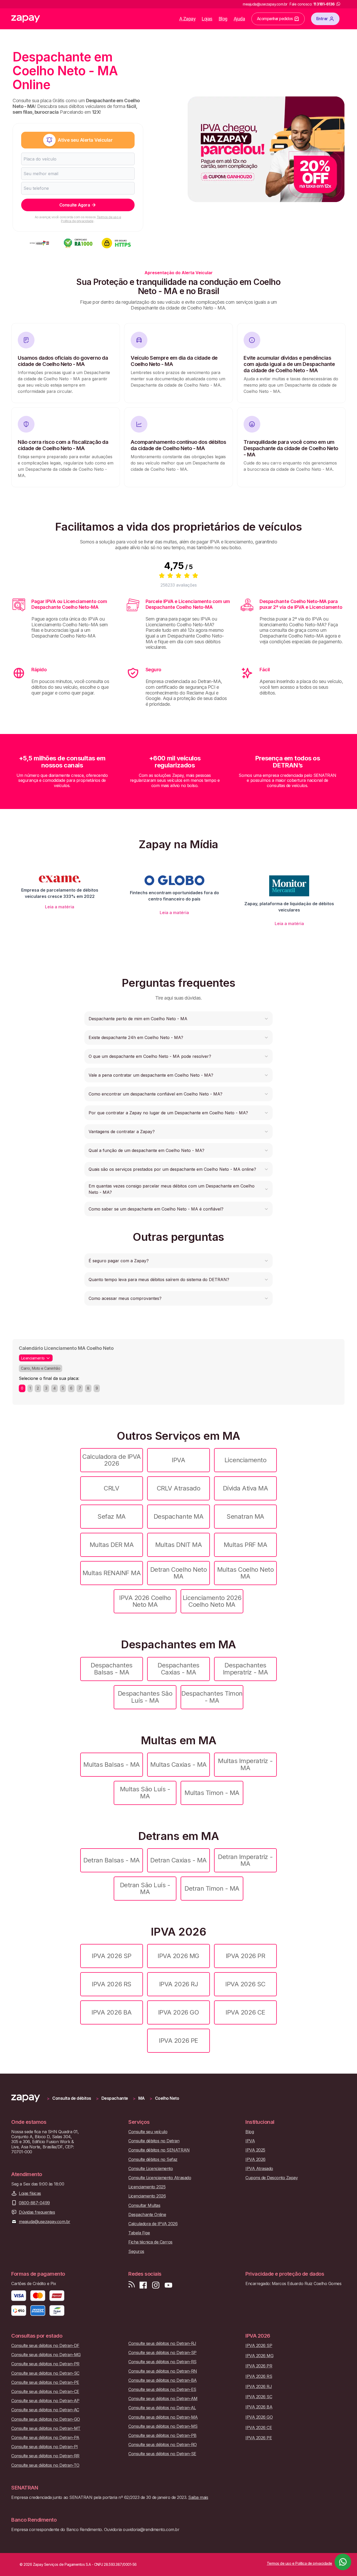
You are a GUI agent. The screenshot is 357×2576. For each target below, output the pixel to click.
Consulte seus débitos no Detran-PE (45, 2382)
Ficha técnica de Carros (150, 2242)
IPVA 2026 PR (245, 1956)
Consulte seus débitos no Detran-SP (162, 2353)
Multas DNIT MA (179, 1545)
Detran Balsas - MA (111, 1860)
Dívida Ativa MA (246, 1488)
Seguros (136, 2251)
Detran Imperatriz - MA (245, 1860)
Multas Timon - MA (212, 1793)
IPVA (178, 1460)
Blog (223, 19)
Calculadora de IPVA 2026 (112, 1460)
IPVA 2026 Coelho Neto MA (145, 1601)
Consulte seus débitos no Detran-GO (46, 2419)
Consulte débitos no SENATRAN (159, 2150)
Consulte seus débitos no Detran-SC (45, 2373)
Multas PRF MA (246, 1545)
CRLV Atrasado (179, 1488)
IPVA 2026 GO (179, 2012)
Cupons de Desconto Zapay (272, 2178)
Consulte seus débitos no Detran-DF (45, 2346)
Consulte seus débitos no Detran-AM (163, 2399)
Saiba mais (198, 2497)
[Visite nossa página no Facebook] (143, 2285)
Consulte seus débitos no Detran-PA (45, 2438)
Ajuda (239, 19)
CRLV (111, 1488)
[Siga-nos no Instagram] (156, 2285)
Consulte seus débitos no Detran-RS (162, 2362)
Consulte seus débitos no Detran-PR (45, 2364)
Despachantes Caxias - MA (178, 1669)
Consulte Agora (75, 205)
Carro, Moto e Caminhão (41, 1368)
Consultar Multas (144, 2205)
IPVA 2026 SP (111, 1956)
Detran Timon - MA (212, 1888)
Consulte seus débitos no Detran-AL (162, 2408)
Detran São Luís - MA (145, 1888)
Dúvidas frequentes (37, 2212)
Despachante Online (147, 2215)
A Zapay (188, 19)
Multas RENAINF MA (112, 1573)
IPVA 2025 (255, 2150)
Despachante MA (179, 1516)
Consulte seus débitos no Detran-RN (163, 2371)
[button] (179, 1019)
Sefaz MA (111, 1516)
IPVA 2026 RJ (179, 1984)
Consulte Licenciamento (151, 2169)
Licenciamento (246, 1460)
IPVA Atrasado (259, 2169)
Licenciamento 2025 (147, 2187)
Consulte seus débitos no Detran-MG (46, 2355)
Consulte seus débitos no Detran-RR (45, 2456)
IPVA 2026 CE (245, 2012)
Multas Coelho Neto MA (245, 1573)
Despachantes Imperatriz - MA (246, 1669)
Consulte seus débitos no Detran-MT (46, 2428)
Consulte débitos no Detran (154, 2141)
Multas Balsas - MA (111, 1765)
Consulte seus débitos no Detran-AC (45, 2410)
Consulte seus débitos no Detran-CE (45, 2392)
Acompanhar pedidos (275, 19)
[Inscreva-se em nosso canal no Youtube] (168, 2285)
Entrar (322, 19)
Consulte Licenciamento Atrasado (160, 2178)
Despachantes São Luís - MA (145, 1697)
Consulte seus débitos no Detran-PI (45, 2447)
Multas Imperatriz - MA (245, 1764)
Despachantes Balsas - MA (111, 1669)
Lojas (207, 19)
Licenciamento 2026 (147, 2196)
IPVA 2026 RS (111, 1984)
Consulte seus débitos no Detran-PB (162, 2436)
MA (142, 2098)
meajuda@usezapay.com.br (45, 2222)
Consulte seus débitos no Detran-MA (163, 2417)
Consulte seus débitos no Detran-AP (45, 2401)
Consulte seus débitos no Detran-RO (163, 2445)
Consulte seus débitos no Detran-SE (162, 2454)
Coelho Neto (167, 2098)
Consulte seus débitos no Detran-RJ (162, 2343)
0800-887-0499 (34, 2203)
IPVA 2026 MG (178, 1956)
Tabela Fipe (139, 2233)
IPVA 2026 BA (111, 2012)
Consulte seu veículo (148, 2132)
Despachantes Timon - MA (212, 1697)
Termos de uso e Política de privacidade (91, 219)
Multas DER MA (112, 1545)
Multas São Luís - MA (145, 1792)
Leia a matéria (60, 907)
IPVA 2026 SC (245, 1984)
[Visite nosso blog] (132, 2285)
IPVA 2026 (255, 2159)
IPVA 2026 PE (178, 2041)
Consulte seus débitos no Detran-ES (162, 2389)
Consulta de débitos (72, 2098)
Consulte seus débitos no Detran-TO (45, 2465)
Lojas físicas (30, 2193)
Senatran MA (245, 1516)
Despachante (115, 2098)
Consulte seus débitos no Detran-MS (163, 2426)
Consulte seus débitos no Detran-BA (163, 2380)
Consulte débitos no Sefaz (153, 2159)
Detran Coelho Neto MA (179, 1573)
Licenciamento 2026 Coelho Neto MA (212, 1601)
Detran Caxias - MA (178, 1860)
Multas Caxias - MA (178, 1765)
